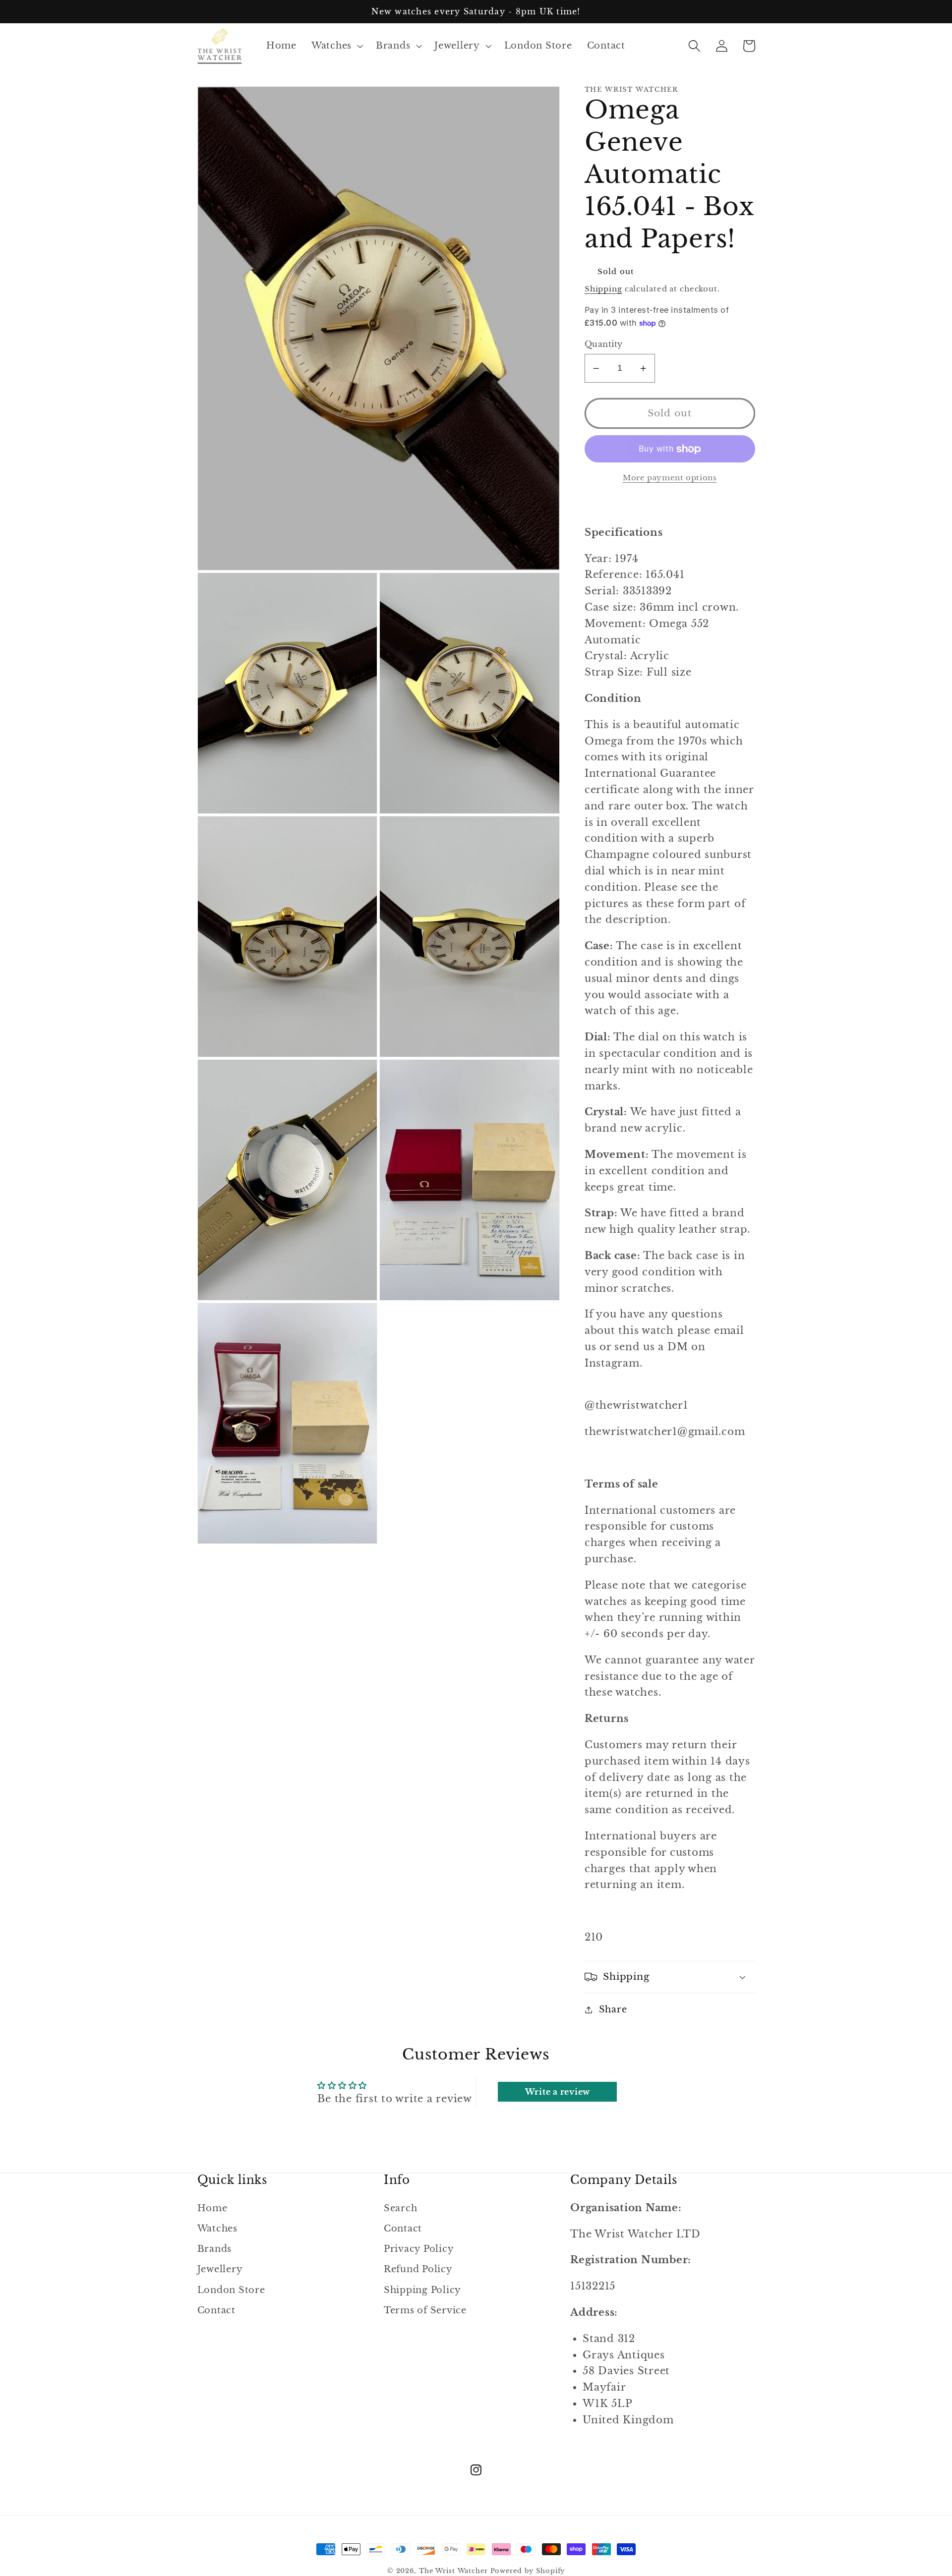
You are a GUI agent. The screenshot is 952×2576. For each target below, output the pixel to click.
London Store (231, 2290)
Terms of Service (425, 2310)
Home (212, 2208)
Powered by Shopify (528, 2571)
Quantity (604, 344)
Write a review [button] (558, 2092)
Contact (216, 2310)
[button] (336, 46)
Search (401, 2208)
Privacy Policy (419, 2249)
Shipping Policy (422, 2290)
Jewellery (220, 2269)
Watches (217, 2229)
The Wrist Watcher (453, 2571)
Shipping (603, 289)
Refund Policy (418, 2269)
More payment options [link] (670, 478)
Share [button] (613, 2009)
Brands (215, 2249)
